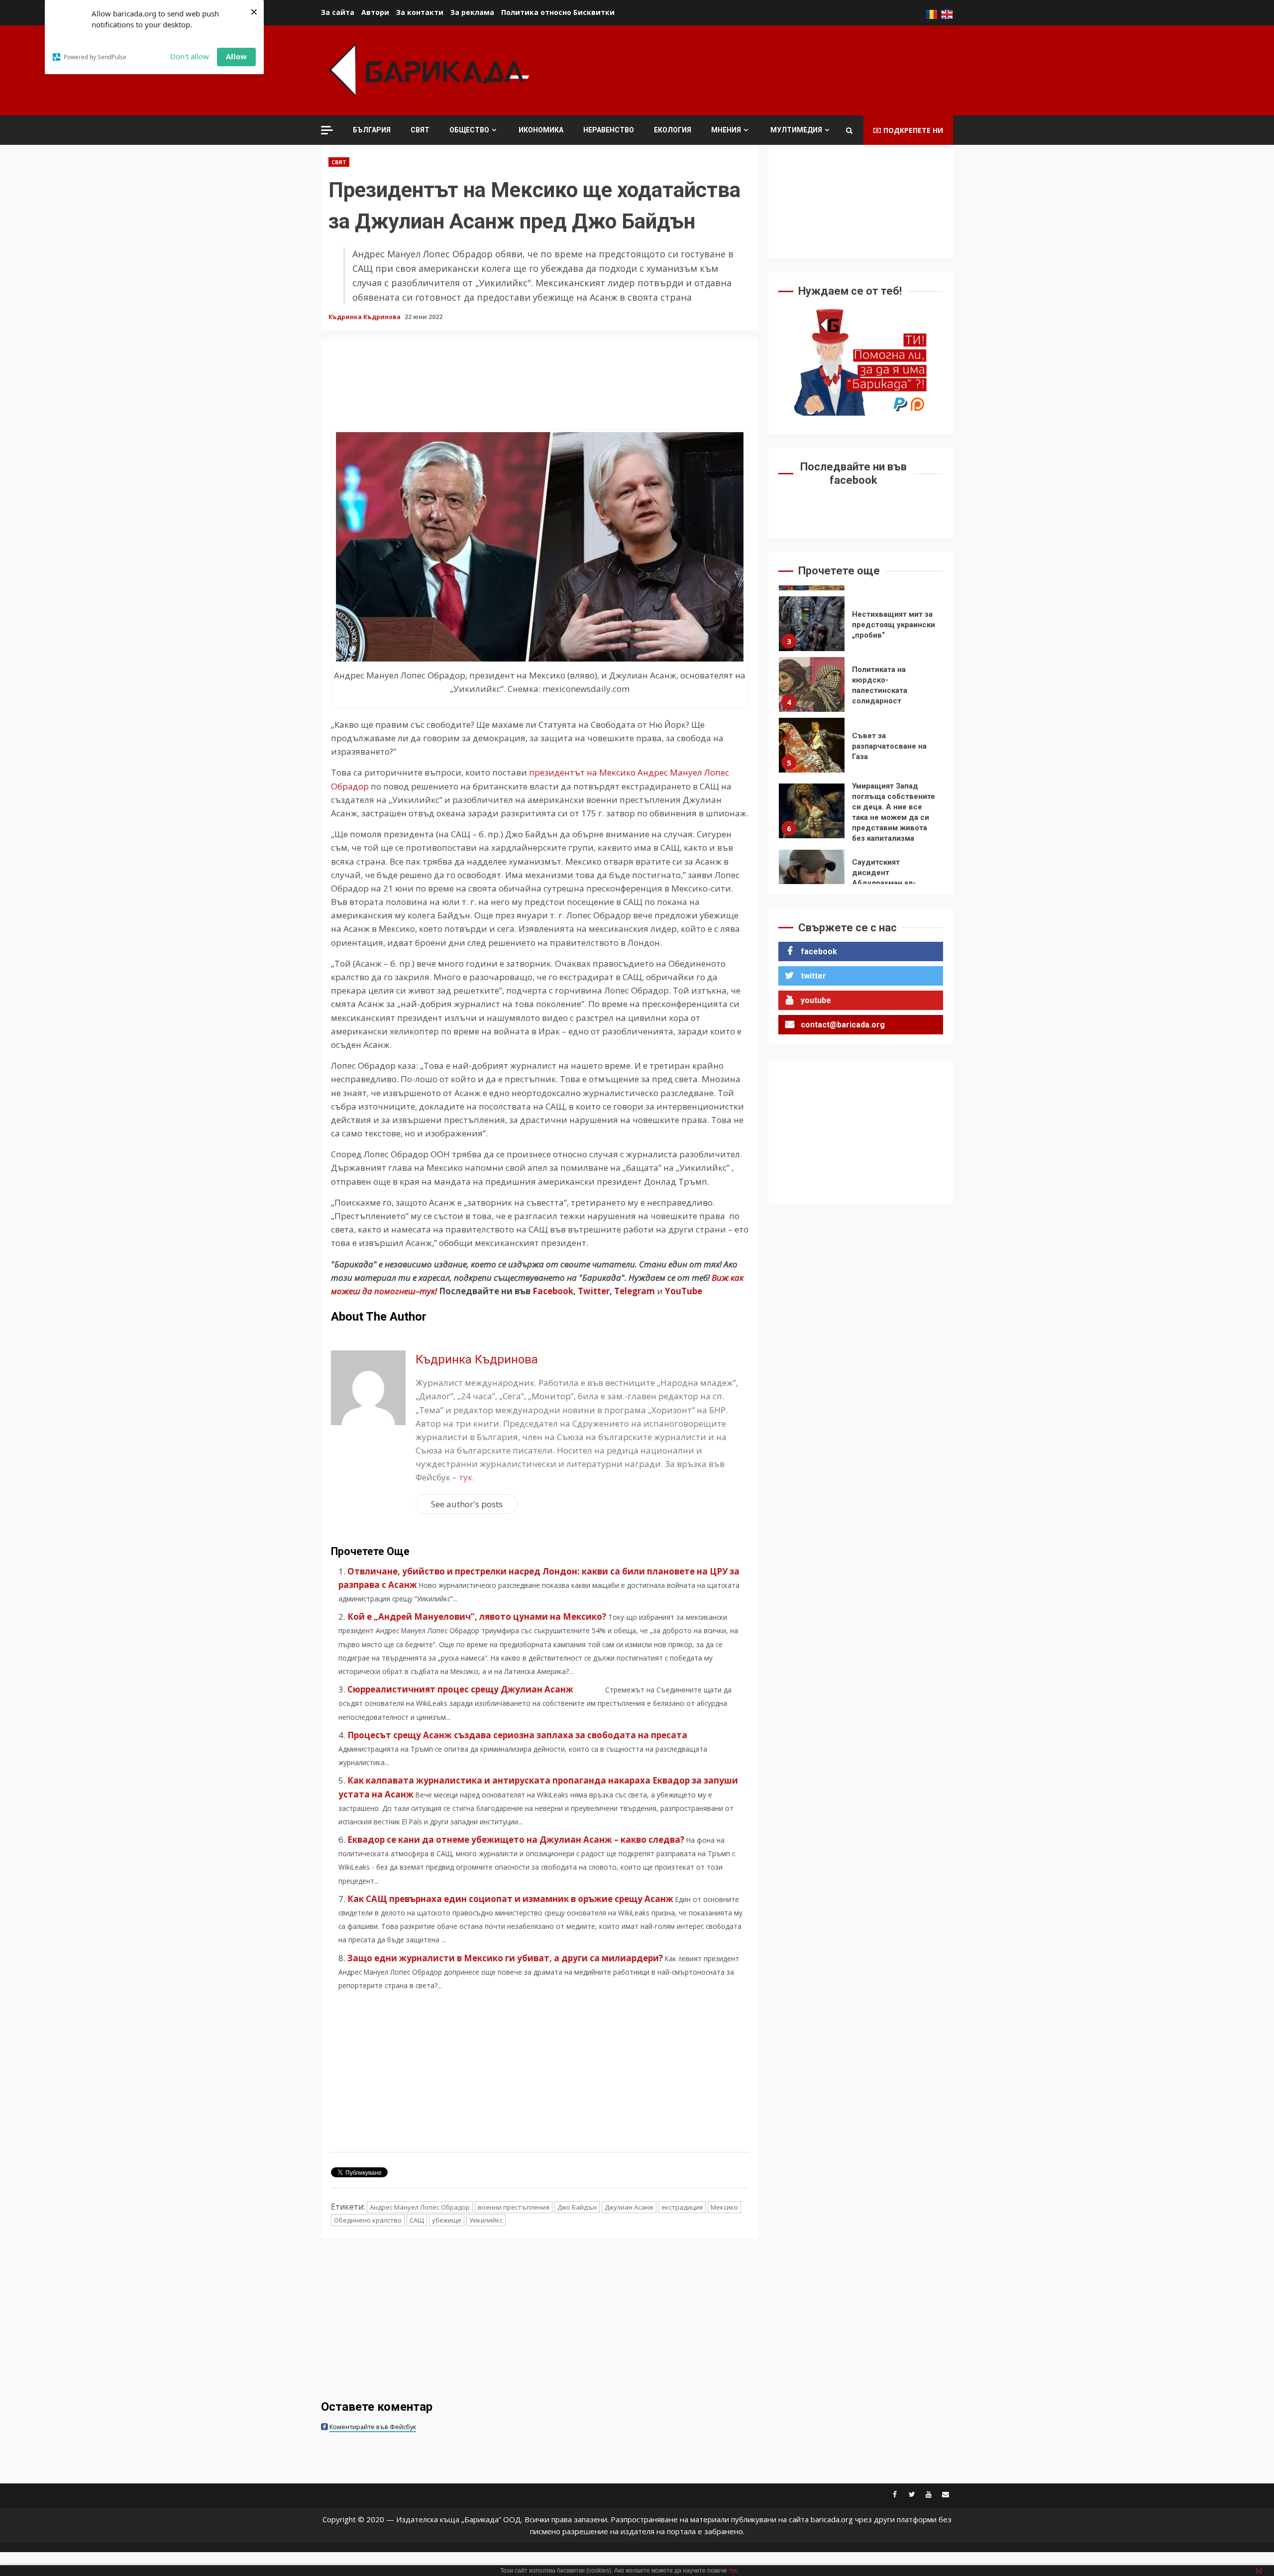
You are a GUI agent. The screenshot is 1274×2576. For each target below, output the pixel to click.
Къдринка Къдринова (365, 317)
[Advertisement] (772, 69)
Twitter (594, 1291)
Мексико (724, 2207)
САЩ (417, 2220)
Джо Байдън (577, 2207)
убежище (447, 2220)
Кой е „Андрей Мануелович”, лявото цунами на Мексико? (477, 1617)
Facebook (552, 1291)
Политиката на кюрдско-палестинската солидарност (812, 684)
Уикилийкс (486, 2220)
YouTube (684, 1291)
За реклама (472, 12)
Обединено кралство (368, 2220)
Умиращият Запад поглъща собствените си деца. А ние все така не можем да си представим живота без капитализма (812, 811)
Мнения (726, 130)
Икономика (541, 130)
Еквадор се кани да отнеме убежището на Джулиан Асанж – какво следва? (516, 1840)
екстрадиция (682, 2207)
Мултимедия (796, 130)
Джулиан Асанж (629, 2207)
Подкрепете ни (913, 130)
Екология (673, 130)
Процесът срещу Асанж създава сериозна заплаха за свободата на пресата (517, 1735)
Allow (236, 56)
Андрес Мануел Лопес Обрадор (420, 2207)
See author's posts (467, 1504)
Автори (375, 12)
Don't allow (190, 56)
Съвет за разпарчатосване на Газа (812, 745)
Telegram (635, 1291)
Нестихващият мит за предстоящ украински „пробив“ (812, 624)
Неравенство (609, 130)
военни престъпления (514, 2207)
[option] (861, 626)
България (372, 130)
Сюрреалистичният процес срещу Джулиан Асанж (475, 1689)
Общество (469, 130)
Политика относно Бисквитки (558, 12)
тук (466, 1477)
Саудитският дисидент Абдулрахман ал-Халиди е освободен (812, 877)
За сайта (338, 12)
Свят (420, 130)
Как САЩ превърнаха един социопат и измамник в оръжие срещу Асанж (510, 1899)
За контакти (420, 12)
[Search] (849, 130)
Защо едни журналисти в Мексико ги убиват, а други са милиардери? (505, 1958)
